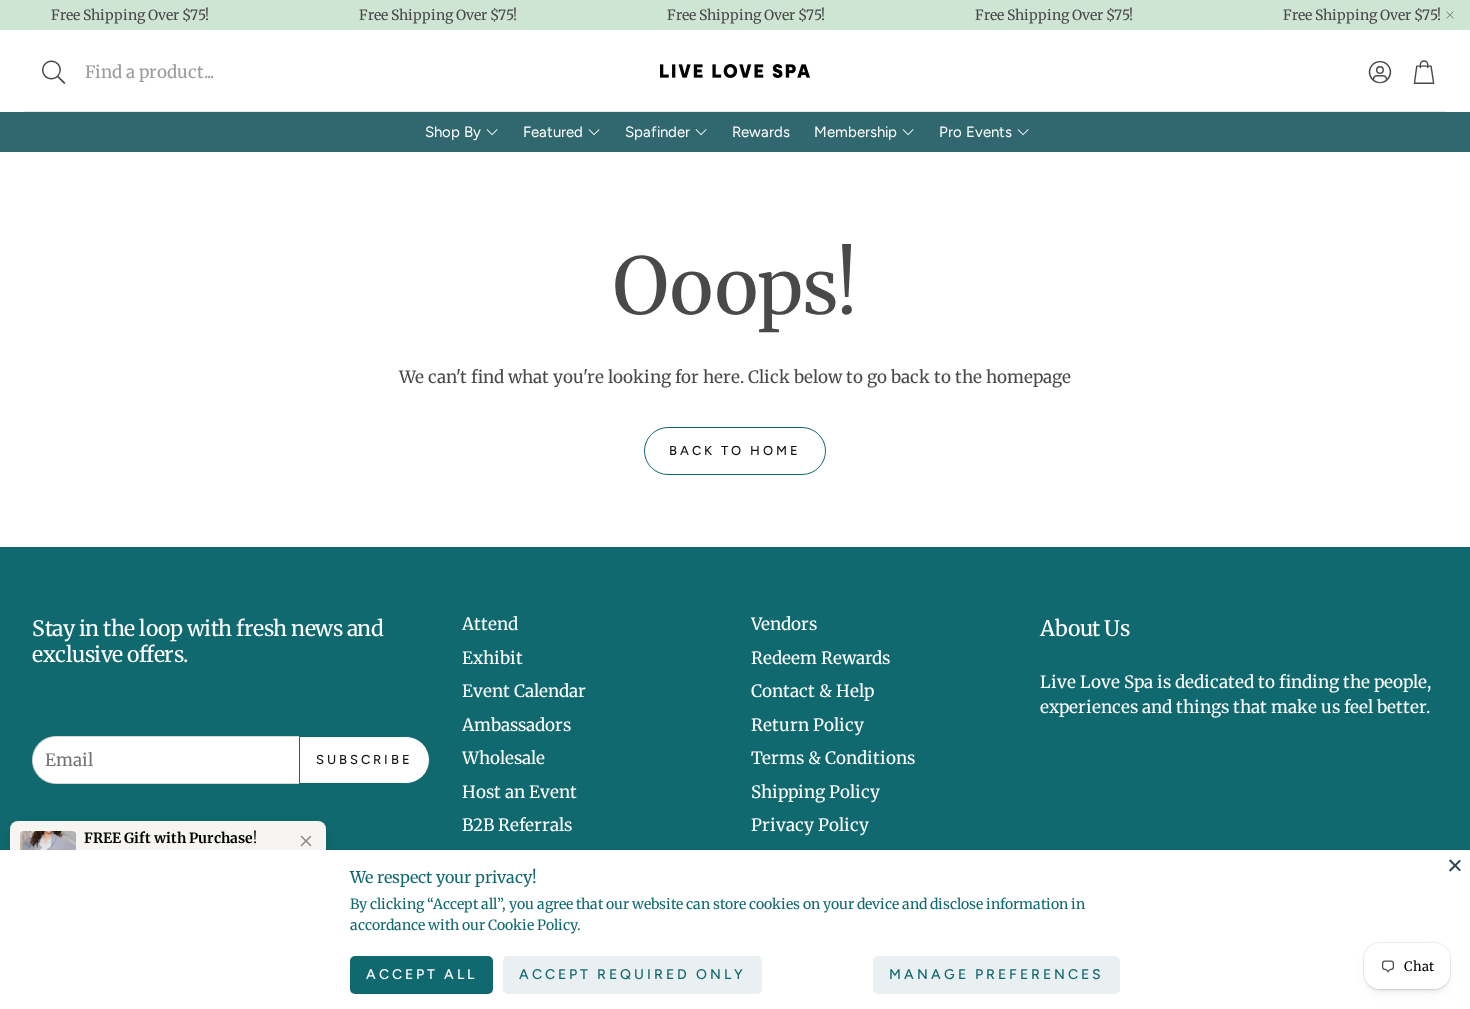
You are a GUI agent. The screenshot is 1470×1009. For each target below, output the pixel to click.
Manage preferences (996, 974)
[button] (186, 72)
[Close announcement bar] (1450, 15)
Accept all (421, 974)
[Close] (1455, 865)
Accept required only (632, 974)
